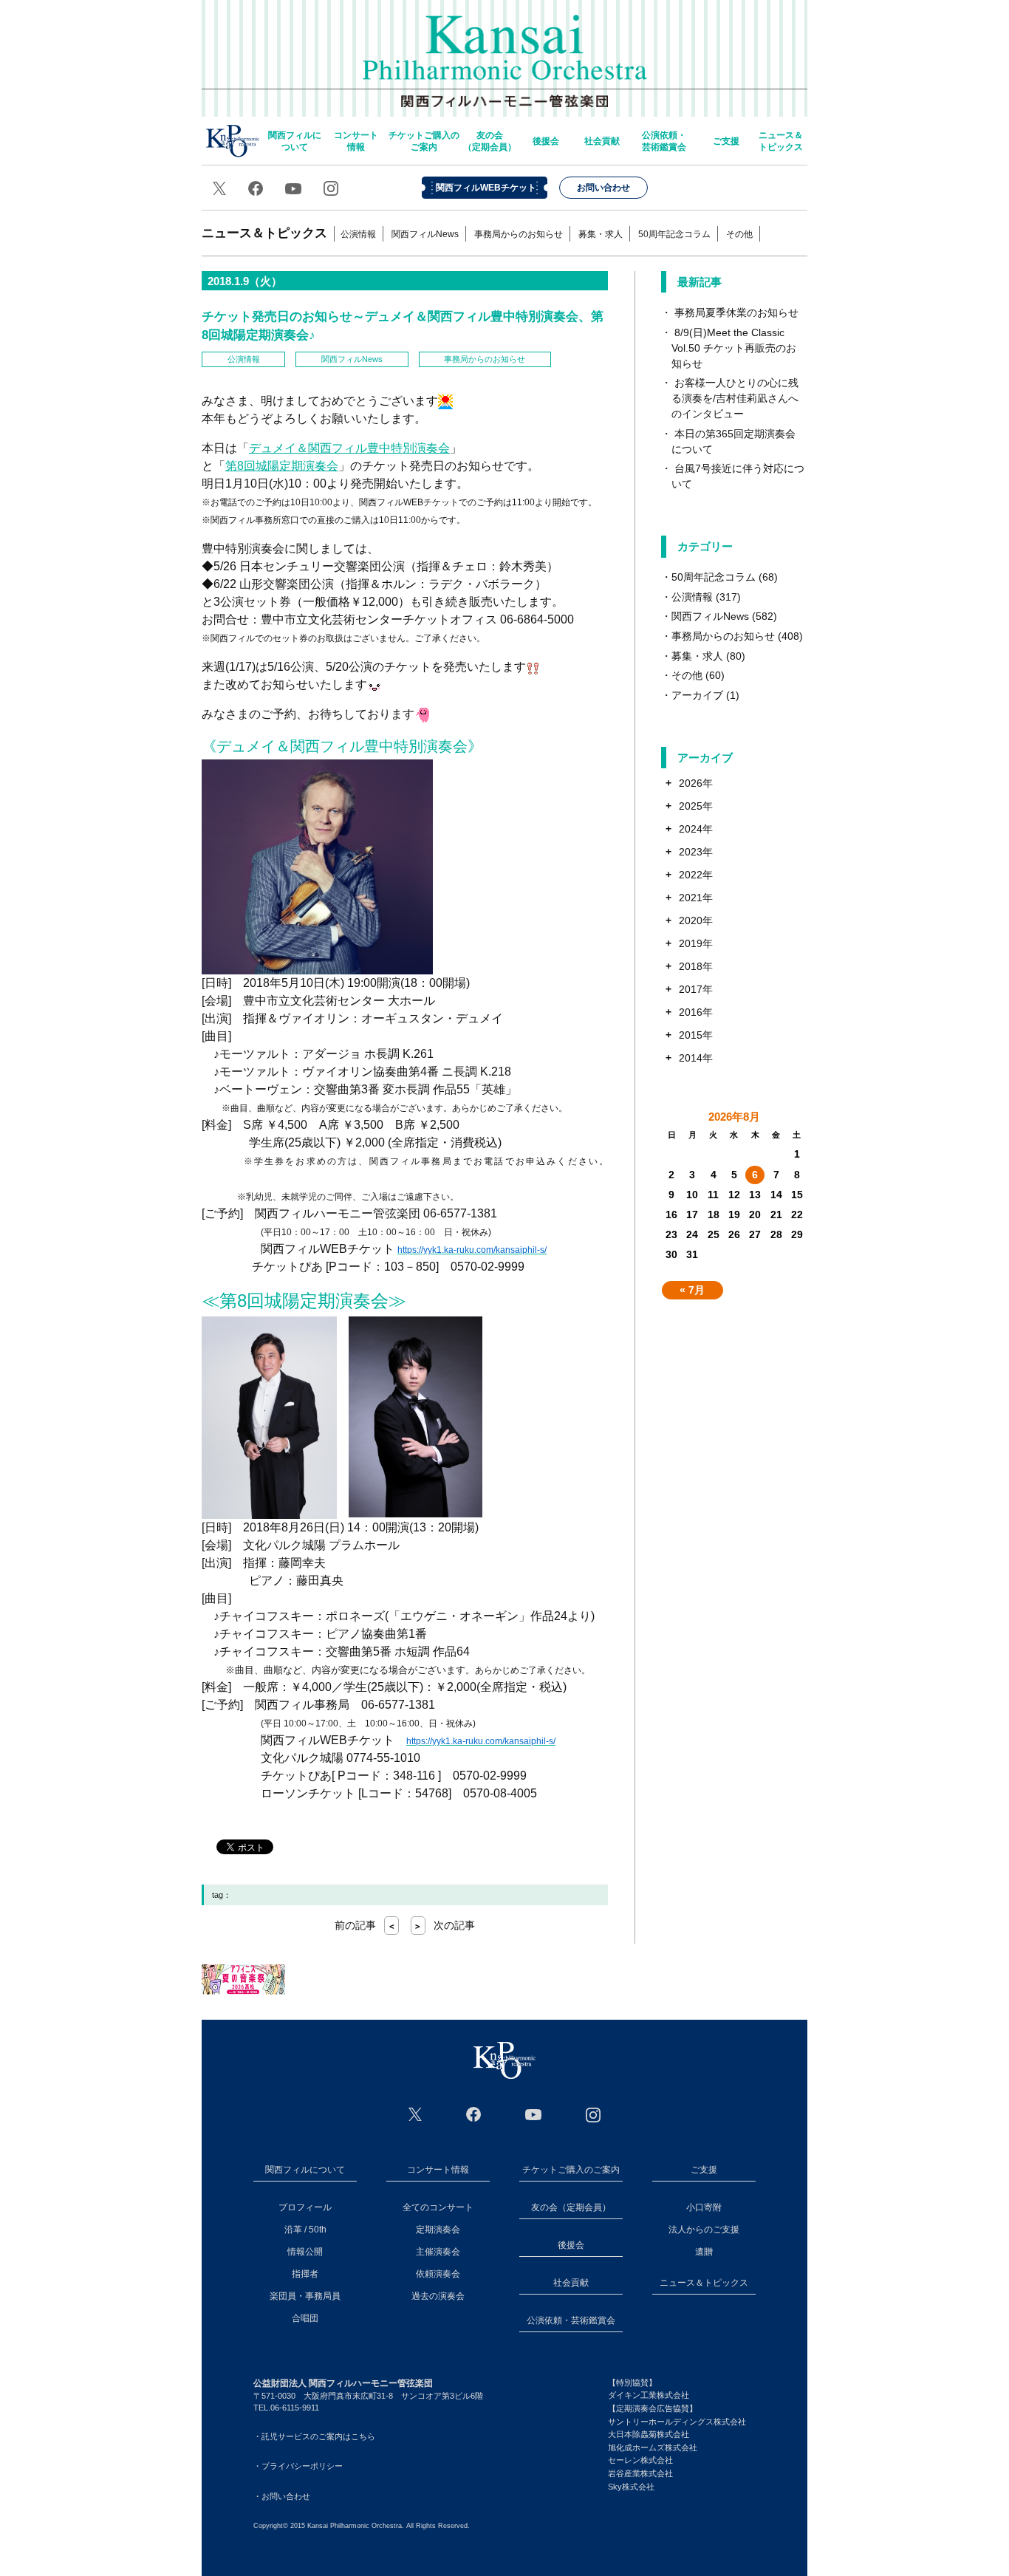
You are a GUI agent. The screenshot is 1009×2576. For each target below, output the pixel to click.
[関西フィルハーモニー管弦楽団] (504, 2060)
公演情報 (358, 234)
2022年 (696, 875)
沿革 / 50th (305, 2230)
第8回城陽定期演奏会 (282, 466)
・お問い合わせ (282, 2496)
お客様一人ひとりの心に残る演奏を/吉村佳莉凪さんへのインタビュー (735, 398)
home (233, 141)
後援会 (546, 141)
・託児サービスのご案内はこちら (314, 2436)
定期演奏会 (438, 2230)
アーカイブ (697, 695)
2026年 (696, 783)
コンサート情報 (356, 141)
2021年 (696, 898)
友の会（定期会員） (490, 141)
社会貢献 (602, 141)
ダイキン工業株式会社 (649, 2395)
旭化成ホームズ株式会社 (653, 2447)
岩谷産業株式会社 (640, 2473)
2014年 (696, 1058)
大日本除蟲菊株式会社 (649, 2434)
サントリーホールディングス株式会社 (677, 2422)
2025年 (696, 806)
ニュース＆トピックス (781, 141)
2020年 (696, 920)
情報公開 (305, 2252)
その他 (739, 234)
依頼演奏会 (438, 2274)
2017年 (696, 989)
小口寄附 (704, 2207)
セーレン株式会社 (640, 2460)
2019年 (696, 943)
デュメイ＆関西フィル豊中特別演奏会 (349, 448)
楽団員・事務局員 (305, 2296)
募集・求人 (601, 234)
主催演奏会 (438, 2252)
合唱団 (305, 2318)
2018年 (696, 966)
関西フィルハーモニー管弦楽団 (505, 52)
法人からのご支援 (704, 2230)
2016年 (696, 1012)
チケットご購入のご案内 (424, 141)
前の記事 (365, 1925)
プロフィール (305, 2207)
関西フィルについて (295, 141)
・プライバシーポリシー (298, 2466)
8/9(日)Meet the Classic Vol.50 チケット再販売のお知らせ (734, 348)
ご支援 (726, 141)
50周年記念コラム (674, 234)
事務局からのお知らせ (519, 234)
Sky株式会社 (631, 2487)
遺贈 (704, 2252)
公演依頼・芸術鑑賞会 (664, 141)
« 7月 (692, 1290)
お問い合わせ (603, 188)
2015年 (696, 1035)
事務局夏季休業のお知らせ (736, 312)
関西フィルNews (425, 234)
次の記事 (445, 1925)
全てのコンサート (438, 2207)
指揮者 (305, 2274)
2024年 (696, 829)
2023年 (696, 852)
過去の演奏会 (438, 2296)
